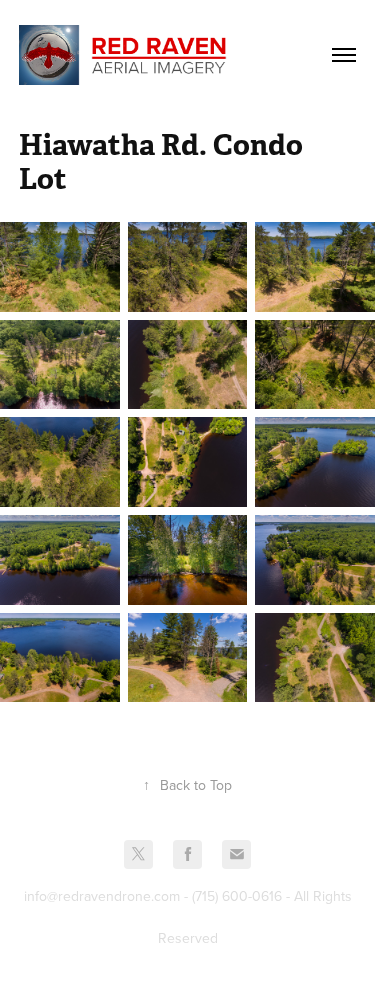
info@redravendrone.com (102, 896)
